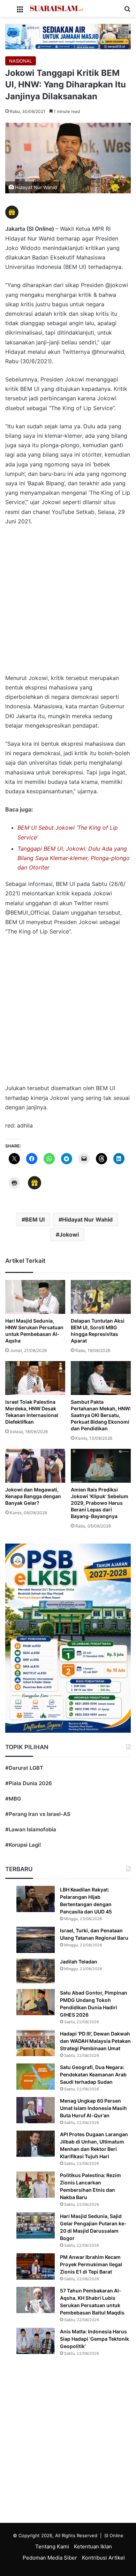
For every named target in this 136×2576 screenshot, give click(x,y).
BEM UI (35, 1219)
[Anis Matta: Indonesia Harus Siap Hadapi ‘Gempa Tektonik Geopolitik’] (36, 2341)
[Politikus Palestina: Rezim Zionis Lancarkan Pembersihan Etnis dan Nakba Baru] (36, 2185)
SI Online (114, 2535)
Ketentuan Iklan (93, 2546)
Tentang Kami (52, 2546)
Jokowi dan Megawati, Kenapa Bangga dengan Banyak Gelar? (33, 1496)
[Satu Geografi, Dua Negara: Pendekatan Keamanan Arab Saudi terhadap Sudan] (36, 2077)
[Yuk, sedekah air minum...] (68, 36)
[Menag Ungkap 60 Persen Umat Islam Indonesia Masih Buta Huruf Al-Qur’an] (36, 2110)
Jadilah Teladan (79, 1962)
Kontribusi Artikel (103, 2558)
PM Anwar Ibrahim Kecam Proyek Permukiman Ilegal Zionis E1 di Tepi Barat (91, 2264)
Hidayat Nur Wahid (87, 1219)
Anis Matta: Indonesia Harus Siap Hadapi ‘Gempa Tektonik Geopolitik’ (95, 2339)
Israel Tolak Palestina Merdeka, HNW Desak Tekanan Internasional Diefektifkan (32, 1412)
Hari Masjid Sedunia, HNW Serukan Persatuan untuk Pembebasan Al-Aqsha (34, 1331)
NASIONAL (21, 61)
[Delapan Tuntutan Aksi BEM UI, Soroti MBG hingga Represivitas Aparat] (101, 1297)
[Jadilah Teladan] (36, 1971)
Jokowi (69, 1235)
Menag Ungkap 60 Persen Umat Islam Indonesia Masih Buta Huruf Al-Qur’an (93, 2108)
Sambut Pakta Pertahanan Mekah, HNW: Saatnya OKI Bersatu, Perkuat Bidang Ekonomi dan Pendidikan (101, 1415)
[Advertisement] (68, 603)
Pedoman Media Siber (50, 2558)
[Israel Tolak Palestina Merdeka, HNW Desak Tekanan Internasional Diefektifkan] (35, 1378)
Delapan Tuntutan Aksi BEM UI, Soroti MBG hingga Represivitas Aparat (98, 1331)
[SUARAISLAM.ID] (56, 8)
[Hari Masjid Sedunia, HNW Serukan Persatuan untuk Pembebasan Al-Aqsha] (35, 1297)
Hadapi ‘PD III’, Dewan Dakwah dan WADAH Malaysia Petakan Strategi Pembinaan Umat (95, 2041)
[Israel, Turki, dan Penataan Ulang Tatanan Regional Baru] (36, 1940)
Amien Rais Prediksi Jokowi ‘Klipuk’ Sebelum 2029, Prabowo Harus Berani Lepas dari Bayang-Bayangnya (100, 1503)
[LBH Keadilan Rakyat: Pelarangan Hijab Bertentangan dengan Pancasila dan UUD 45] (36, 1899)
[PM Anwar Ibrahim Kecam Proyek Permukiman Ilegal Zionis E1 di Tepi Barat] (36, 2266)
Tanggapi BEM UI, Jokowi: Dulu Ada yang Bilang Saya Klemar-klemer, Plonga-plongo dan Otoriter (74, 858)
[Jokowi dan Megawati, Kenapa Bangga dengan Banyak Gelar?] (35, 1466)
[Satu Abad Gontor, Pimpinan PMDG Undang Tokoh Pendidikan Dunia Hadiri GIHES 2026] (36, 2002)
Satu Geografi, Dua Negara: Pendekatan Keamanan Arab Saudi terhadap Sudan (93, 2074)
